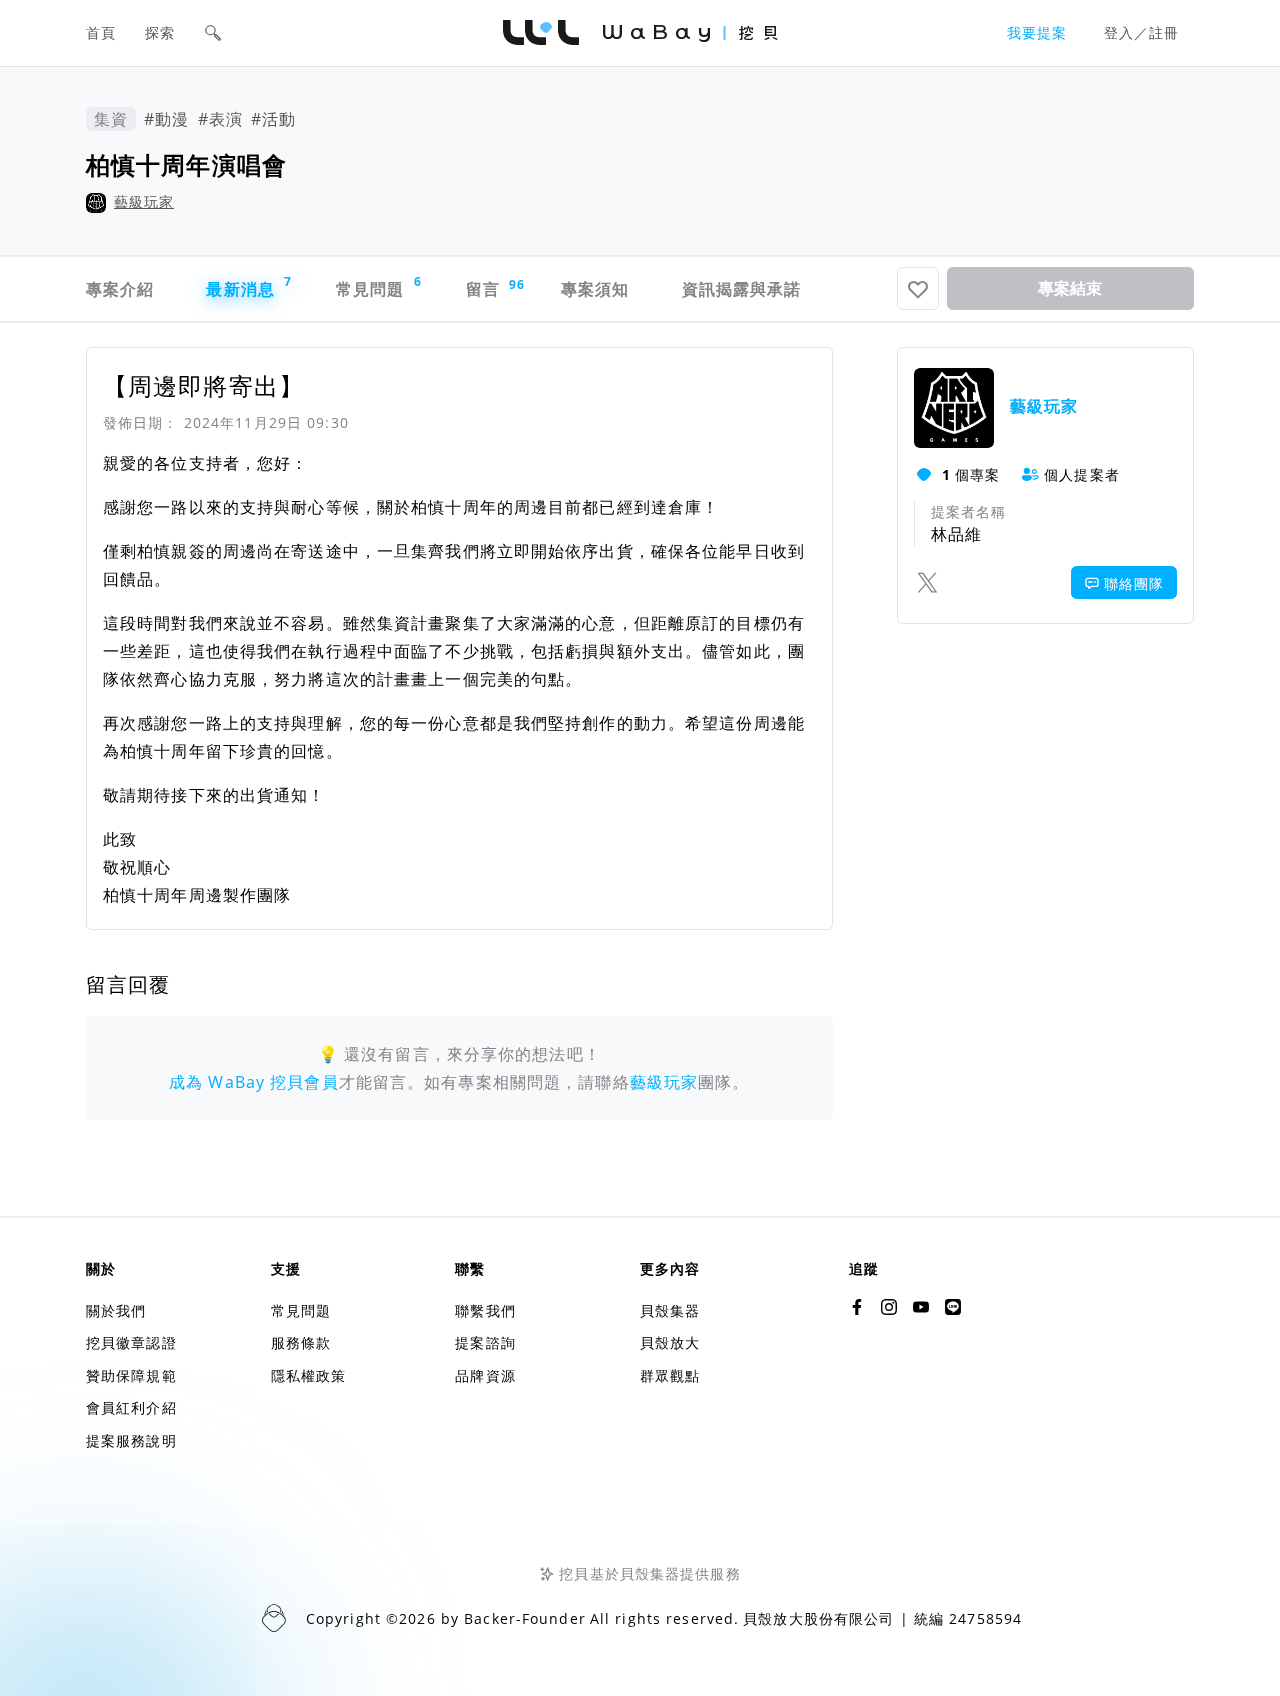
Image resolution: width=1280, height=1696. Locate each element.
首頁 (101, 32)
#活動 (273, 119)
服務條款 (301, 1342)
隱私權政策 (309, 1375)
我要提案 (1037, 32)
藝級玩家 (144, 201)
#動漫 (166, 119)
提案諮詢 (485, 1342)
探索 (160, 32)
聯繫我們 (485, 1310)
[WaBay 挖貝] (921, 1307)
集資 (111, 119)
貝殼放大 (670, 1342)
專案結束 (1070, 288)
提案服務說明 (131, 1440)
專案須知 (595, 289)
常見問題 (379, 286)
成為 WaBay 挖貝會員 (254, 1082)
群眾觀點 (670, 1375)
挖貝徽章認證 (131, 1342)
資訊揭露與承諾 (742, 289)
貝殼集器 (670, 1310)
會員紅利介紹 (131, 1407)
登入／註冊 (1142, 32)
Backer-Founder (525, 1618)
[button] (213, 33)
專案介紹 (120, 289)
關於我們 (116, 1310)
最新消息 (249, 286)
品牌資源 (485, 1375)
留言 (493, 288)
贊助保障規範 (131, 1375)
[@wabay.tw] (857, 1307)
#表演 (220, 119)
